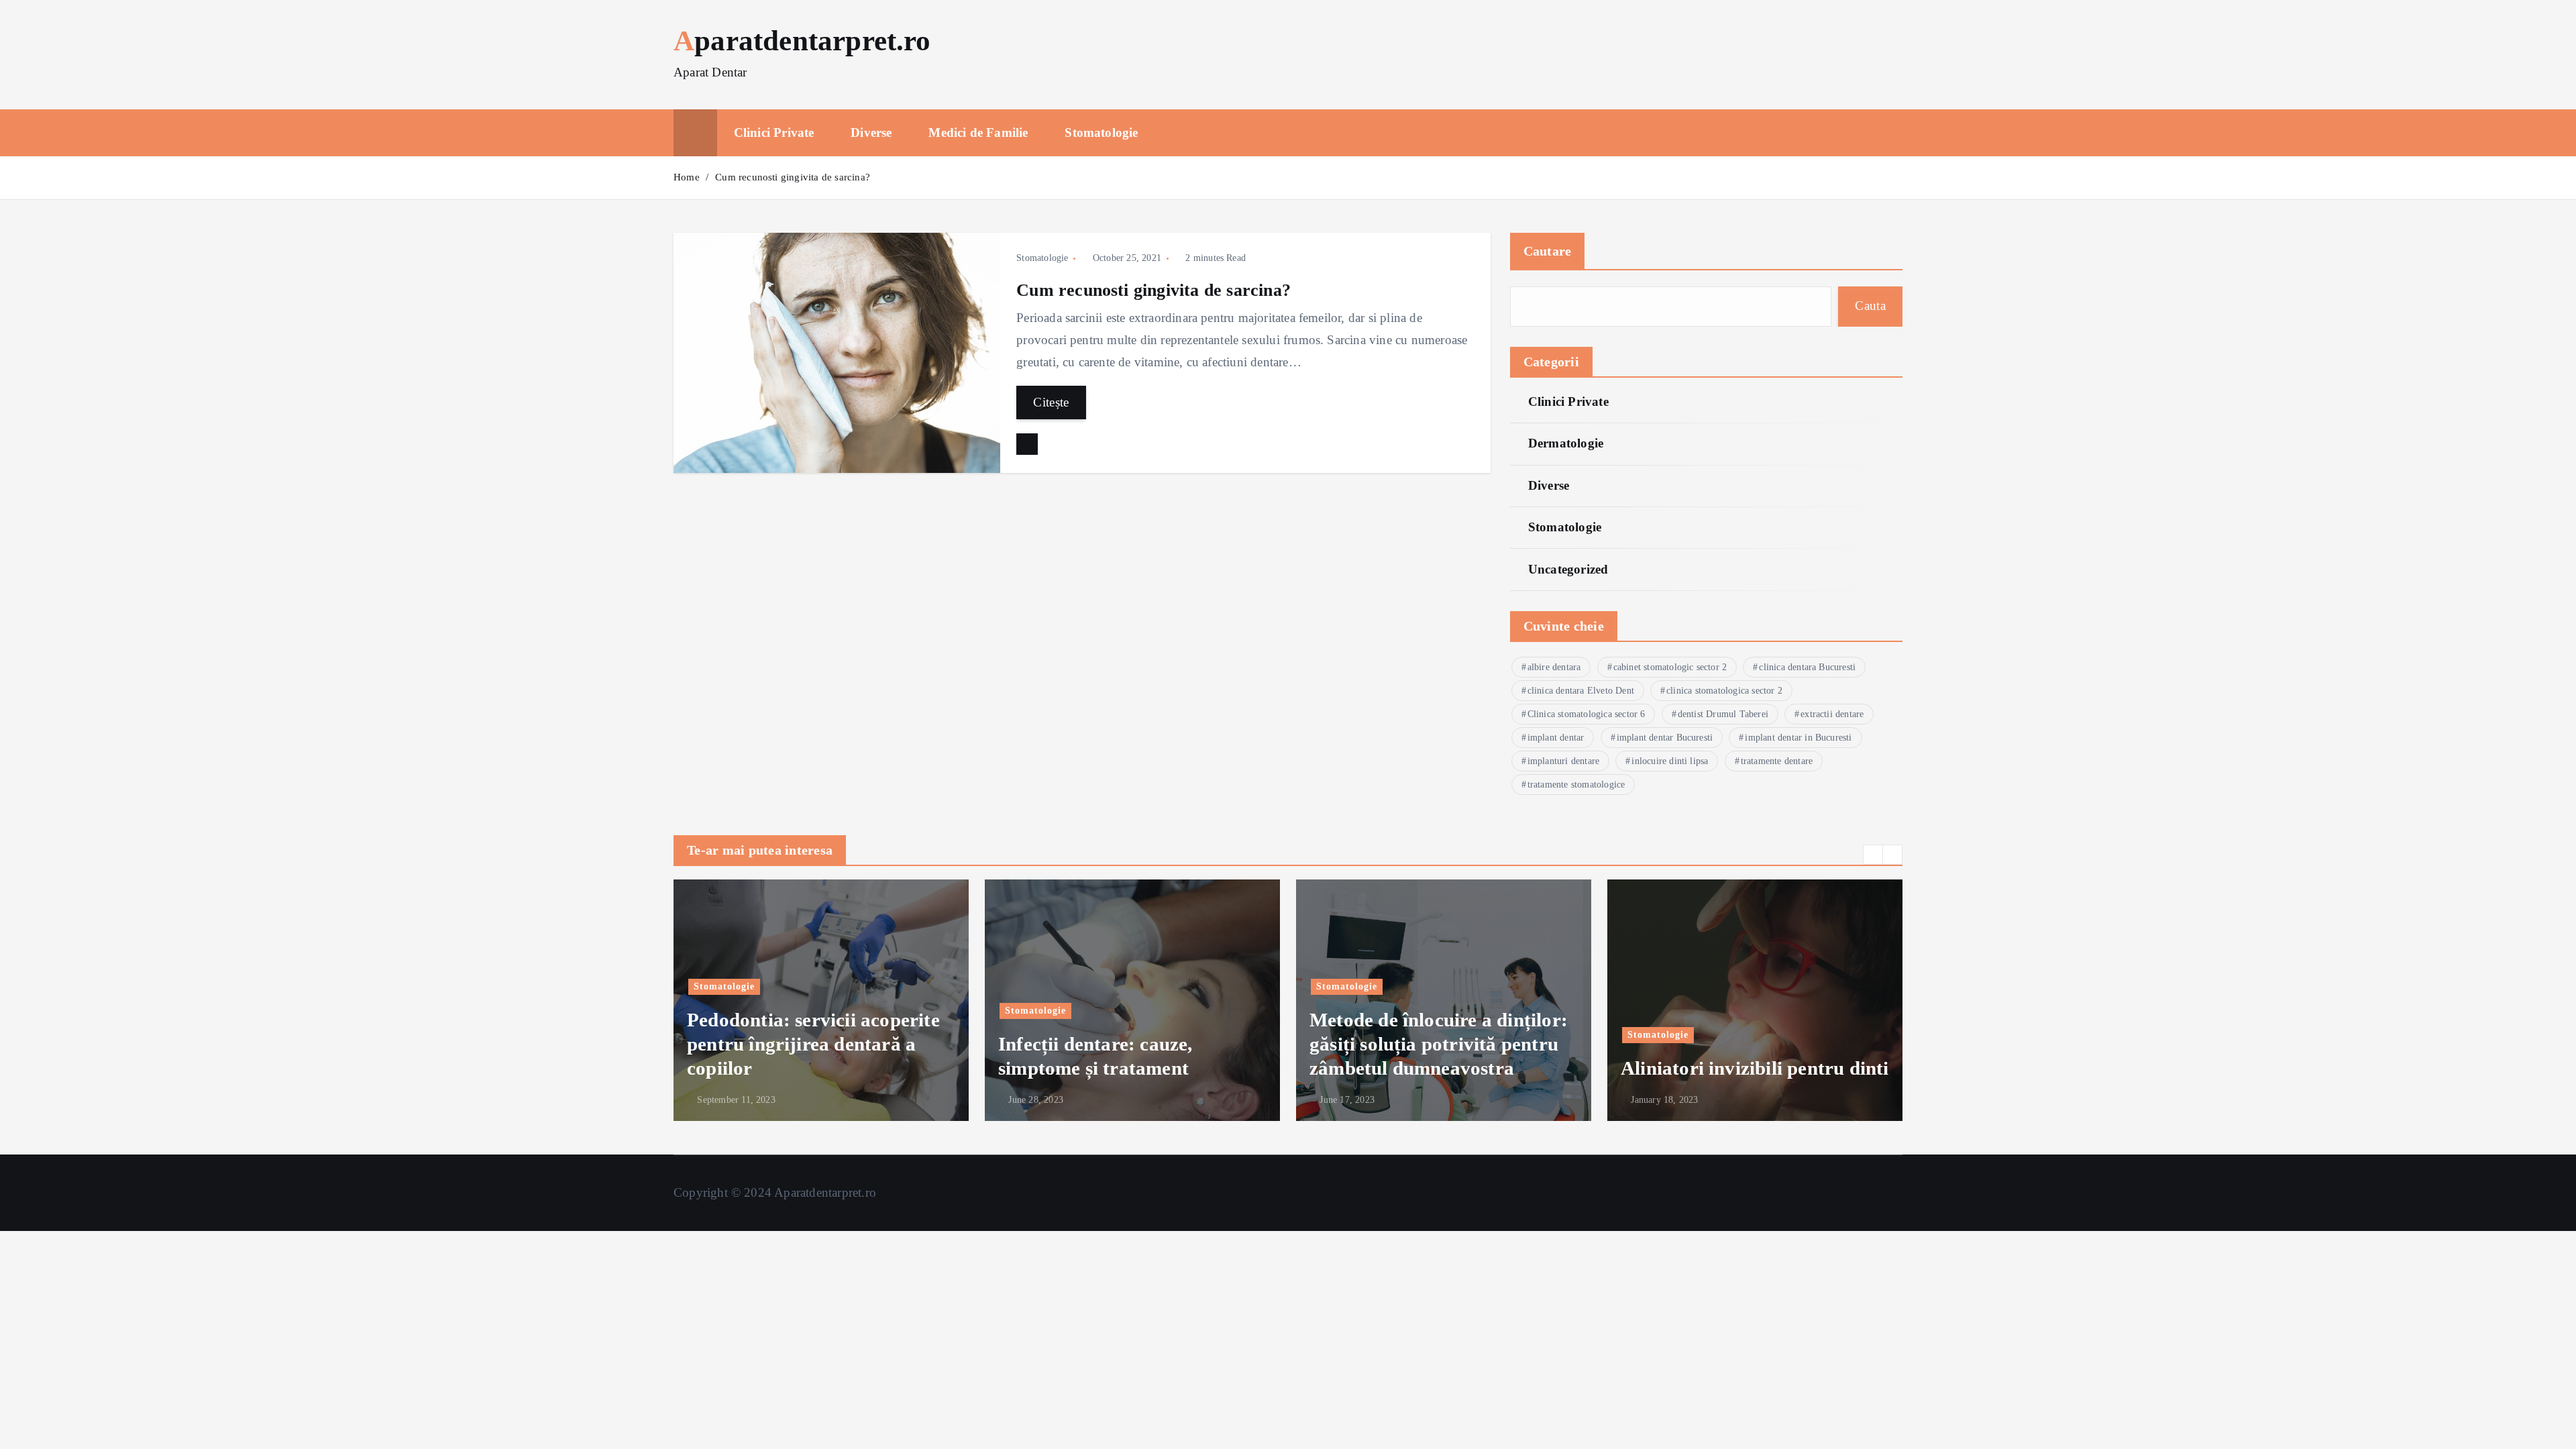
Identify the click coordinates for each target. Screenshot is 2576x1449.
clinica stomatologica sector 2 (1724, 691)
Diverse (871, 132)
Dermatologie (1566, 443)
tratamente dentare (1777, 761)
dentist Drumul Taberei (1723, 714)
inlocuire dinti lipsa (1670, 761)
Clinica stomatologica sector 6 (1587, 714)
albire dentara (1554, 667)
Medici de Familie (978, 132)
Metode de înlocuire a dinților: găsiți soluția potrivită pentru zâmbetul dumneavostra (1439, 1044)
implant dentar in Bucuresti (1798, 738)
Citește (1051, 402)
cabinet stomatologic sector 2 (1670, 667)
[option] (821, 1000)
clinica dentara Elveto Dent (1581, 691)
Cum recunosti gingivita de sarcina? (793, 177)
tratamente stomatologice (1576, 785)
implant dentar (1556, 738)
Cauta (1870, 306)
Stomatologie (1101, 132)
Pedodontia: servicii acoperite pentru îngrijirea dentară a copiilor (813, 1044)
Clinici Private (774, 132)
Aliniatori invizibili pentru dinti (1755, 1068)
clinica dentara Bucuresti (1807, 667)
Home (687, 177)
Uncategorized (1568, 569)
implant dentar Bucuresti (1665, 738)
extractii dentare (1832, 714)
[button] (1873, 855)
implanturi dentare (1563, 761)
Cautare (1548, 251)
